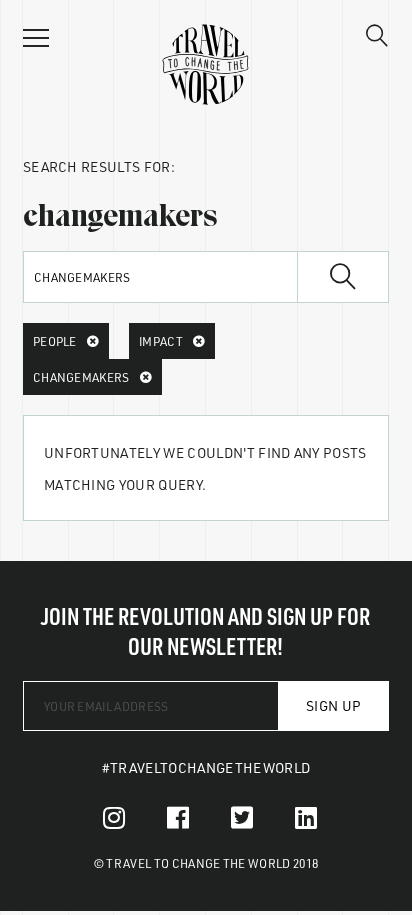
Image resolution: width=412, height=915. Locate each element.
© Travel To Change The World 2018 (206, 863)
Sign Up (333, 705)
